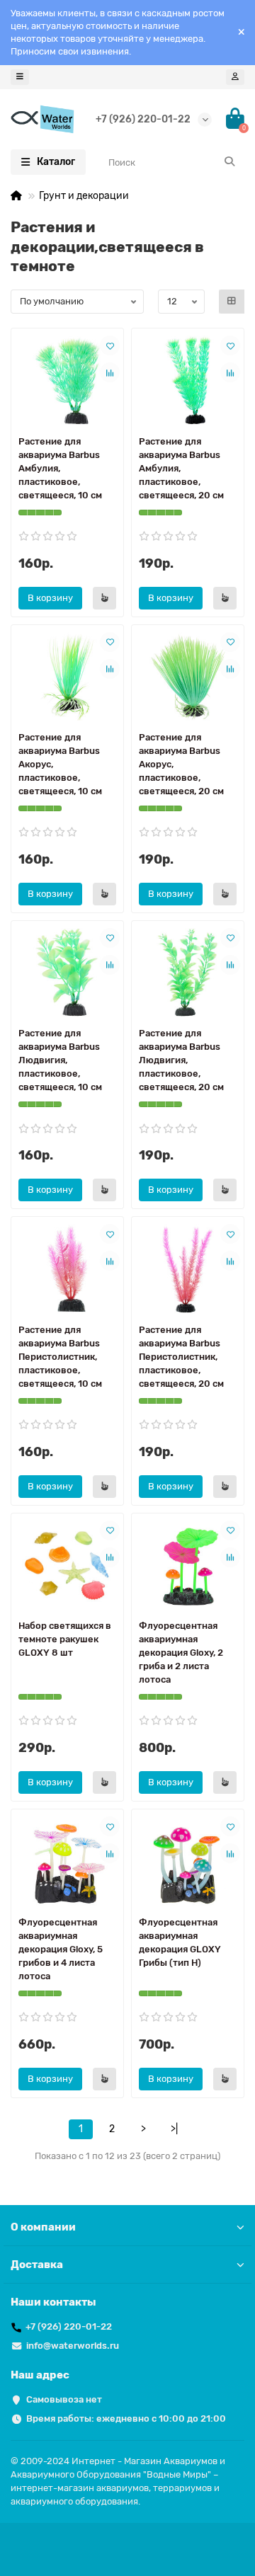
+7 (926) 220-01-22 (143, 119)
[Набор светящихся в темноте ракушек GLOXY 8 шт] (67, 1565)
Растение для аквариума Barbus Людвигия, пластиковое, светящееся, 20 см (181, 1060)
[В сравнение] (110, 372)
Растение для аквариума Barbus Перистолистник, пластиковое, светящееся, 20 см (181, 1357)
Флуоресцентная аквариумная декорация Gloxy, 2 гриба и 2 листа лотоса (181, 1653)
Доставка (37, 2265)
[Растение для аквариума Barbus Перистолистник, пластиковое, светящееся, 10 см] (67, 1268)
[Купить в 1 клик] (104, 598)
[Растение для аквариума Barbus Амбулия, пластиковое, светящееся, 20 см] (188, 380)
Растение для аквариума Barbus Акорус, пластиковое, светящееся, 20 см (181, 764)
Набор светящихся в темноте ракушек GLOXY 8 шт (65, 1639)
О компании (43, 2227)
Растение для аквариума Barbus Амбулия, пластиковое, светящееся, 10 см (60, 468)
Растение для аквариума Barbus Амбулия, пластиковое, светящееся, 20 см (181, 468)
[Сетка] (232, 302)
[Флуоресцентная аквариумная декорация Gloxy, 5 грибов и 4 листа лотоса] (67, 1861)
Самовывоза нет (64, 2399)
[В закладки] (110, 345)
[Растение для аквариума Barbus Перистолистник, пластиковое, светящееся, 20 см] (188, 1268)
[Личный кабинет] (235, 77)
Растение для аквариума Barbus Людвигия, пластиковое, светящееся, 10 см (60, 1060)
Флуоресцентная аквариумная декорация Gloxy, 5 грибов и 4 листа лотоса (61, 1949)
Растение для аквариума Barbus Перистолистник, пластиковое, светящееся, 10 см (60, 1357)
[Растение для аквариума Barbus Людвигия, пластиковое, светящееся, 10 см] (67, 972)
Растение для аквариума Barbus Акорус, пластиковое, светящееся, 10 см (60, 764)
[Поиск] (229, 162)
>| (174, 2129)
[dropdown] (20, 77)
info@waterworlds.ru (73, 2346)
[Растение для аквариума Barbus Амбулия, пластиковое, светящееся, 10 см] (67, 380)
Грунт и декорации (84, 196)
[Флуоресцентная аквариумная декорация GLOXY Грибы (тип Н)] (188, 1861)
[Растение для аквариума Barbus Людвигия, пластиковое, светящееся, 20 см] (188, 972)
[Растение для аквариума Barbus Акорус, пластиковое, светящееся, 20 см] (188, 676)
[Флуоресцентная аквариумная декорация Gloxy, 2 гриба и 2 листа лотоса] (188, 1565)
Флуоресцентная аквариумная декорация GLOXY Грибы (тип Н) (180, 1942)
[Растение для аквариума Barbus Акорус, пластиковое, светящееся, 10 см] (67, 676)
